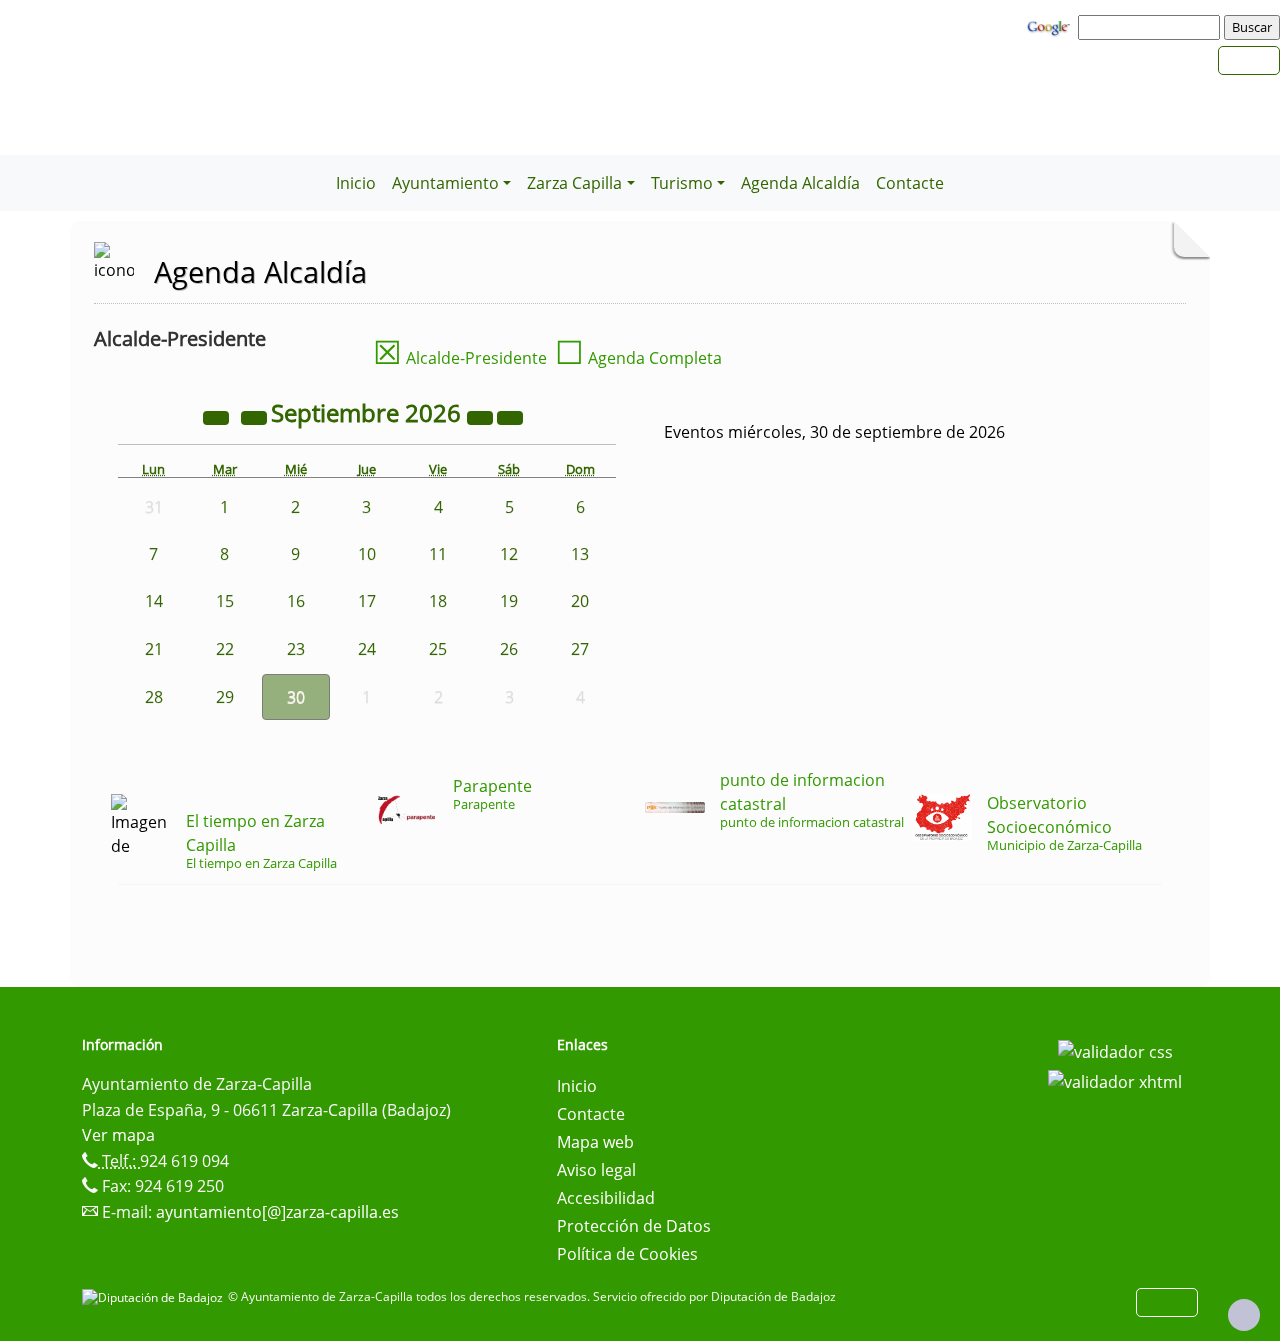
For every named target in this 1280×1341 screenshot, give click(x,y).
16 (296, 601)
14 (154, 601)
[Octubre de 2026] (510, 416)
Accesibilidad (606, 1198)
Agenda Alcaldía (800, 183)
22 (225, 649)
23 (296, 649)
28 (154, 697)
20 (580, 601)
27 (580, 649)
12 (509, 554)
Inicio (356, 183)
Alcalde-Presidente (460, 358)
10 (367, 554)
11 (438, 554)
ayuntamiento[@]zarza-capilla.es (277, 1212)
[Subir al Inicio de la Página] (1244, 1315)
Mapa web (595, 1142)
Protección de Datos (634, 1226)
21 (154, 649)
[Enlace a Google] (1051, 26)
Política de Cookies (627, 1254)
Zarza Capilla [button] (574, 183)
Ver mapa (118, 1135)
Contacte (910, 183)
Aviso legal (596, 1170)
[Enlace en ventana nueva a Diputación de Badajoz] (155, 1296)
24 (367, 649)
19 (509, 601)
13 (580, 554)
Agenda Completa (638, 358)
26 (509, 649)
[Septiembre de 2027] (482, 416)
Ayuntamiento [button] (445, 183)
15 (225, 601)
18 (438, 601)
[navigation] (1152, 27)
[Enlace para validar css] (1115, 1051)
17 (367, 601)
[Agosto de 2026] (256, 416)
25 (438, 649)
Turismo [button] (682, 183)
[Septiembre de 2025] (218, 416)
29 (225, 697)
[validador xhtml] (1115, 1080)
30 (296, 697)
